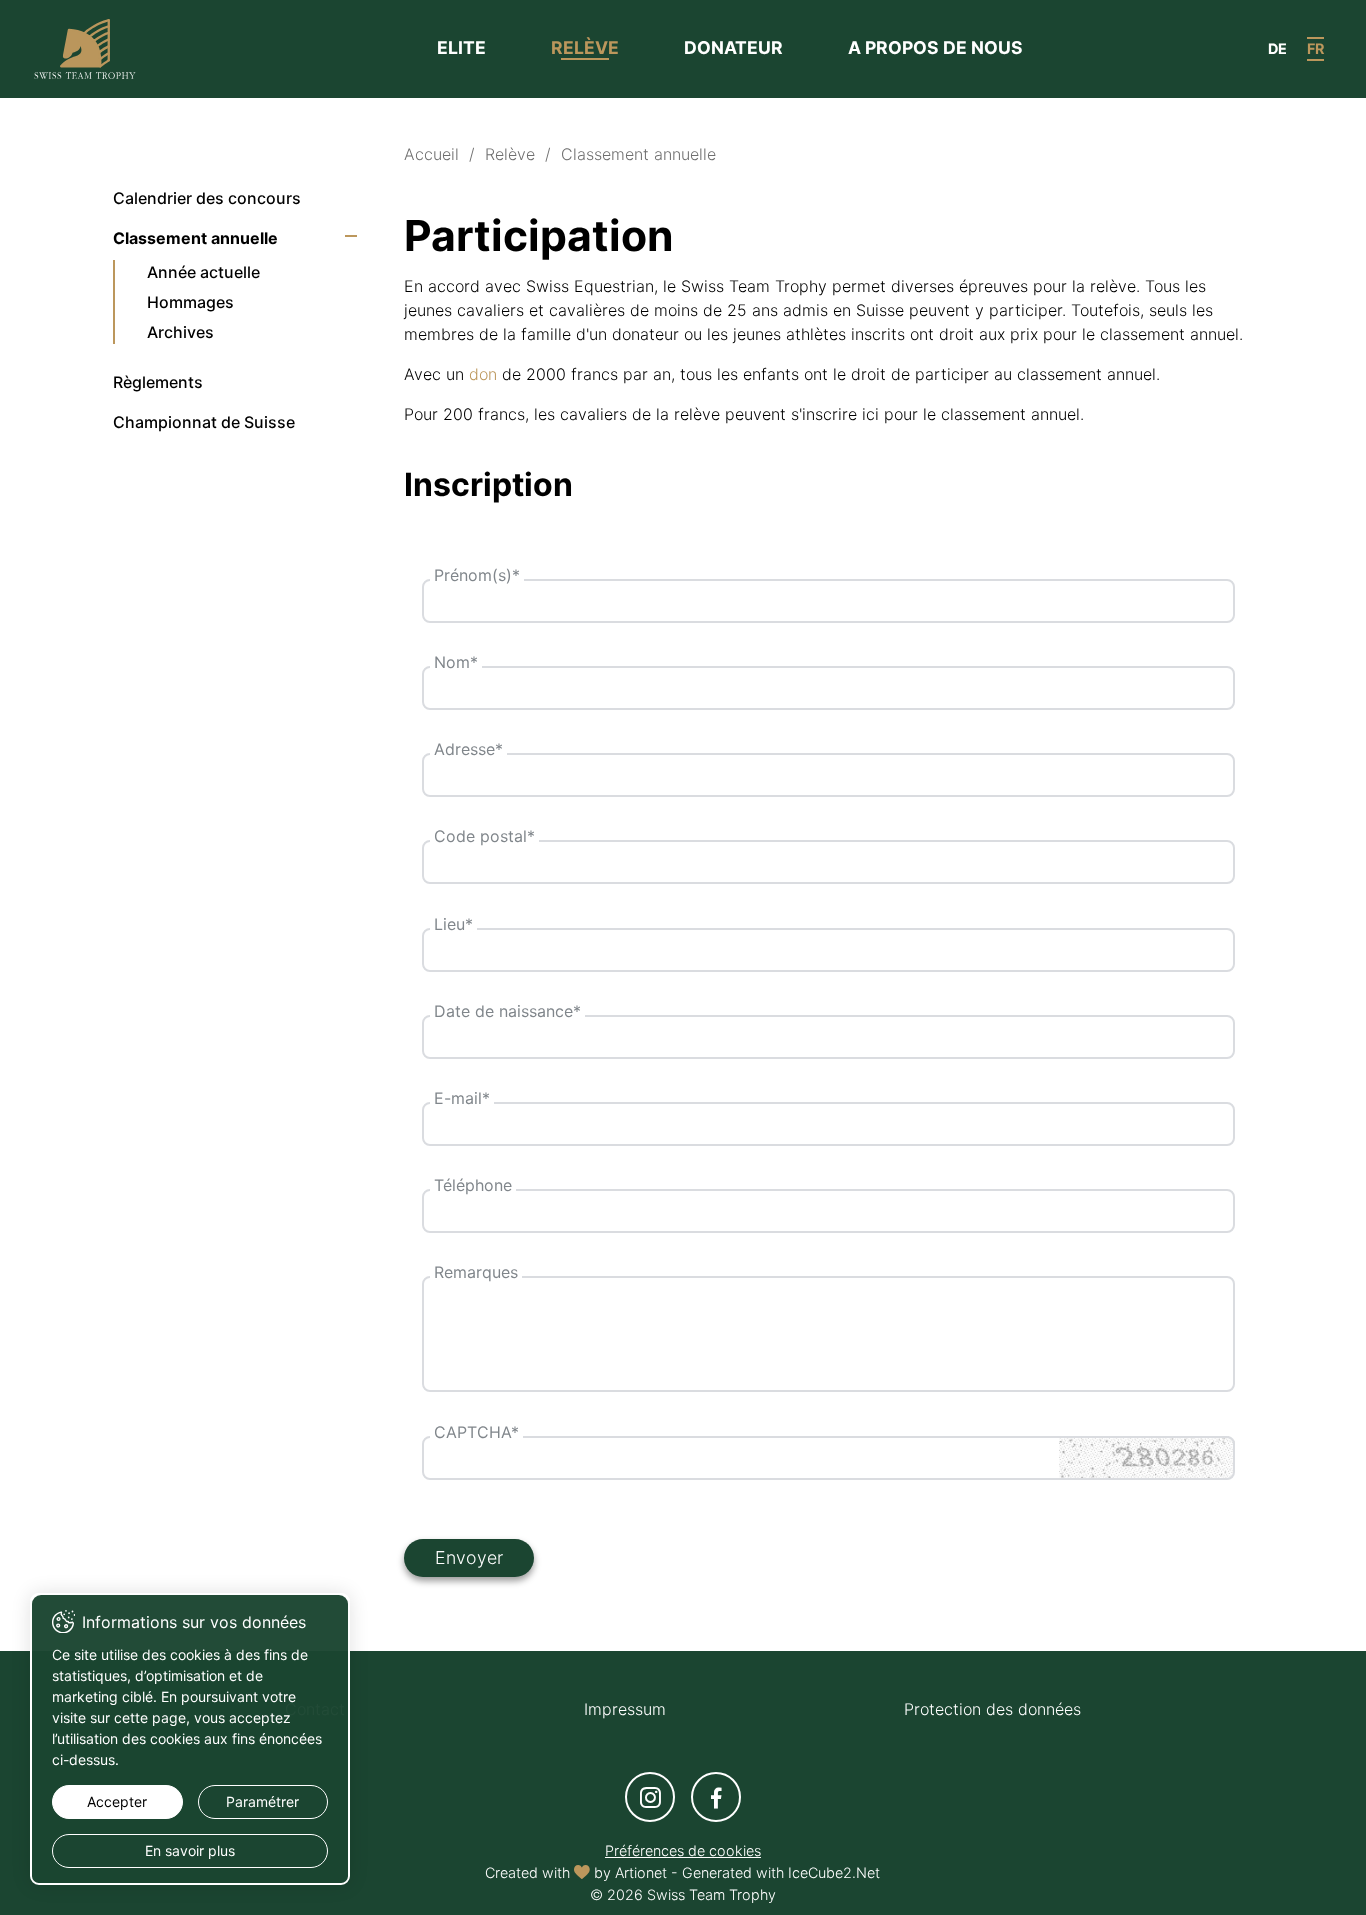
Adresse (468, 749)
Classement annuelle (195, 238)
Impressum (625, 1709)
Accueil (431, 154)
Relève (585, 47)
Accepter (117, 1801)
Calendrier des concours (207, 198)
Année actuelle (203, 272)
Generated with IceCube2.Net (781, 1872)
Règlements (158, 382)
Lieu (453, 924)
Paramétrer (262, 1801)
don (483, 374)
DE (1277, 48)
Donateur (733, 47)
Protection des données (992, 1709)
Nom (456, 662)
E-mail (462, 1098)
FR (1315, 48)
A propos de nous (935, 47)
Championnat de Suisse (204, 422)
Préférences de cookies (683, 1850)
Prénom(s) (477, 575)
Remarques (476, 1272)
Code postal (484, 836)
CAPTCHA (476, 1432)
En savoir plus (190, 1850)
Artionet (641, 1872)
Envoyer (469, 1557)
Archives (180, 332)
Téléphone (473, 1185)
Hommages (190, 302)
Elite (461, 47)
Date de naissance (507, 1011)
